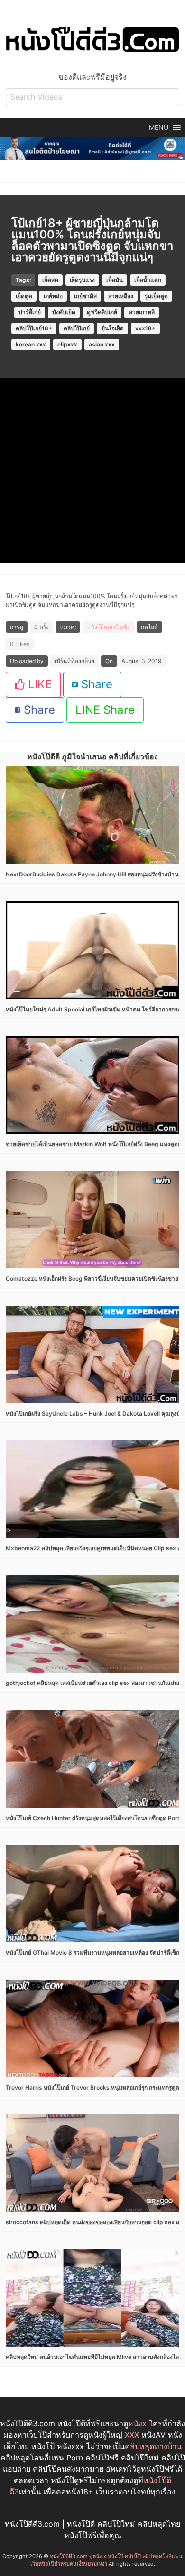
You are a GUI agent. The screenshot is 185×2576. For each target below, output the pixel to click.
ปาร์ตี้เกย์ (30, 312)
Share (95, 684)
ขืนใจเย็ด (112, 328)
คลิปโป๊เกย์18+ (34, 328)
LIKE (38, 684)
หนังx (137, 2423)
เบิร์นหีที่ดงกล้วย (74, 661)
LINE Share (105, 710)
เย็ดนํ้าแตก (148, 280)
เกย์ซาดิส (85, 296)
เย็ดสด (50, 280)
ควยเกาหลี (142, 312)
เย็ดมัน (115, 280)
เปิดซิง (122, 627)
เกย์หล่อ (53, 296)
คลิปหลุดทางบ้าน (153, 2446)
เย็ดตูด (24, 296)
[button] (159, 127)
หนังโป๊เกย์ (100, 627)
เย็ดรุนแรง (82, 280)
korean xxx (31, 344)
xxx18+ (145, 328)
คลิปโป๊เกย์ (77, 328)
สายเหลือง (121, 296)
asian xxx (102, 344)
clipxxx (67, 344)
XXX (132, 2435)
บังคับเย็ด (64, 312)
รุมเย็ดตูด (156, 296)
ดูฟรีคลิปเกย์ (102, 312)
